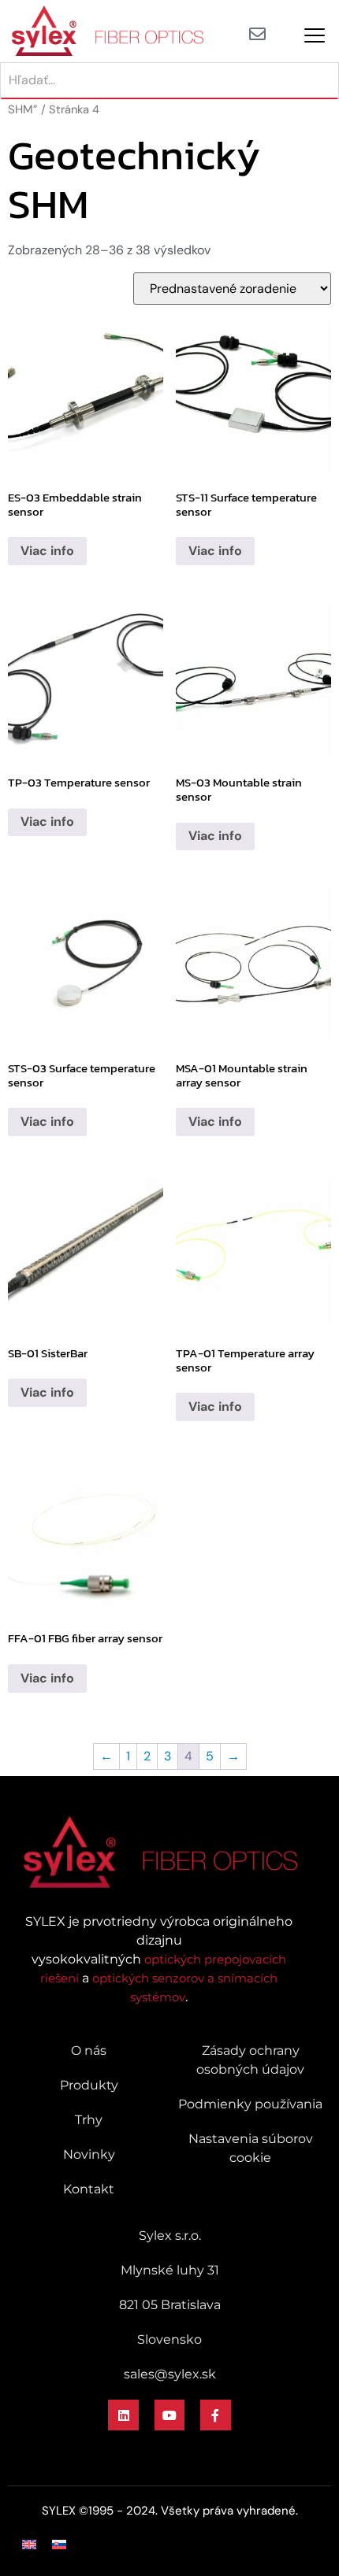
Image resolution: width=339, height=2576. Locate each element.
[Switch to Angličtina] (29, 2544)
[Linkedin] (123, 2415)
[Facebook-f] (215, 2415)
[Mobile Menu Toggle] (315, 35)
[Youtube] (169, 2415)
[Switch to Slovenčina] (59, 2544)
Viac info (47, 551)
